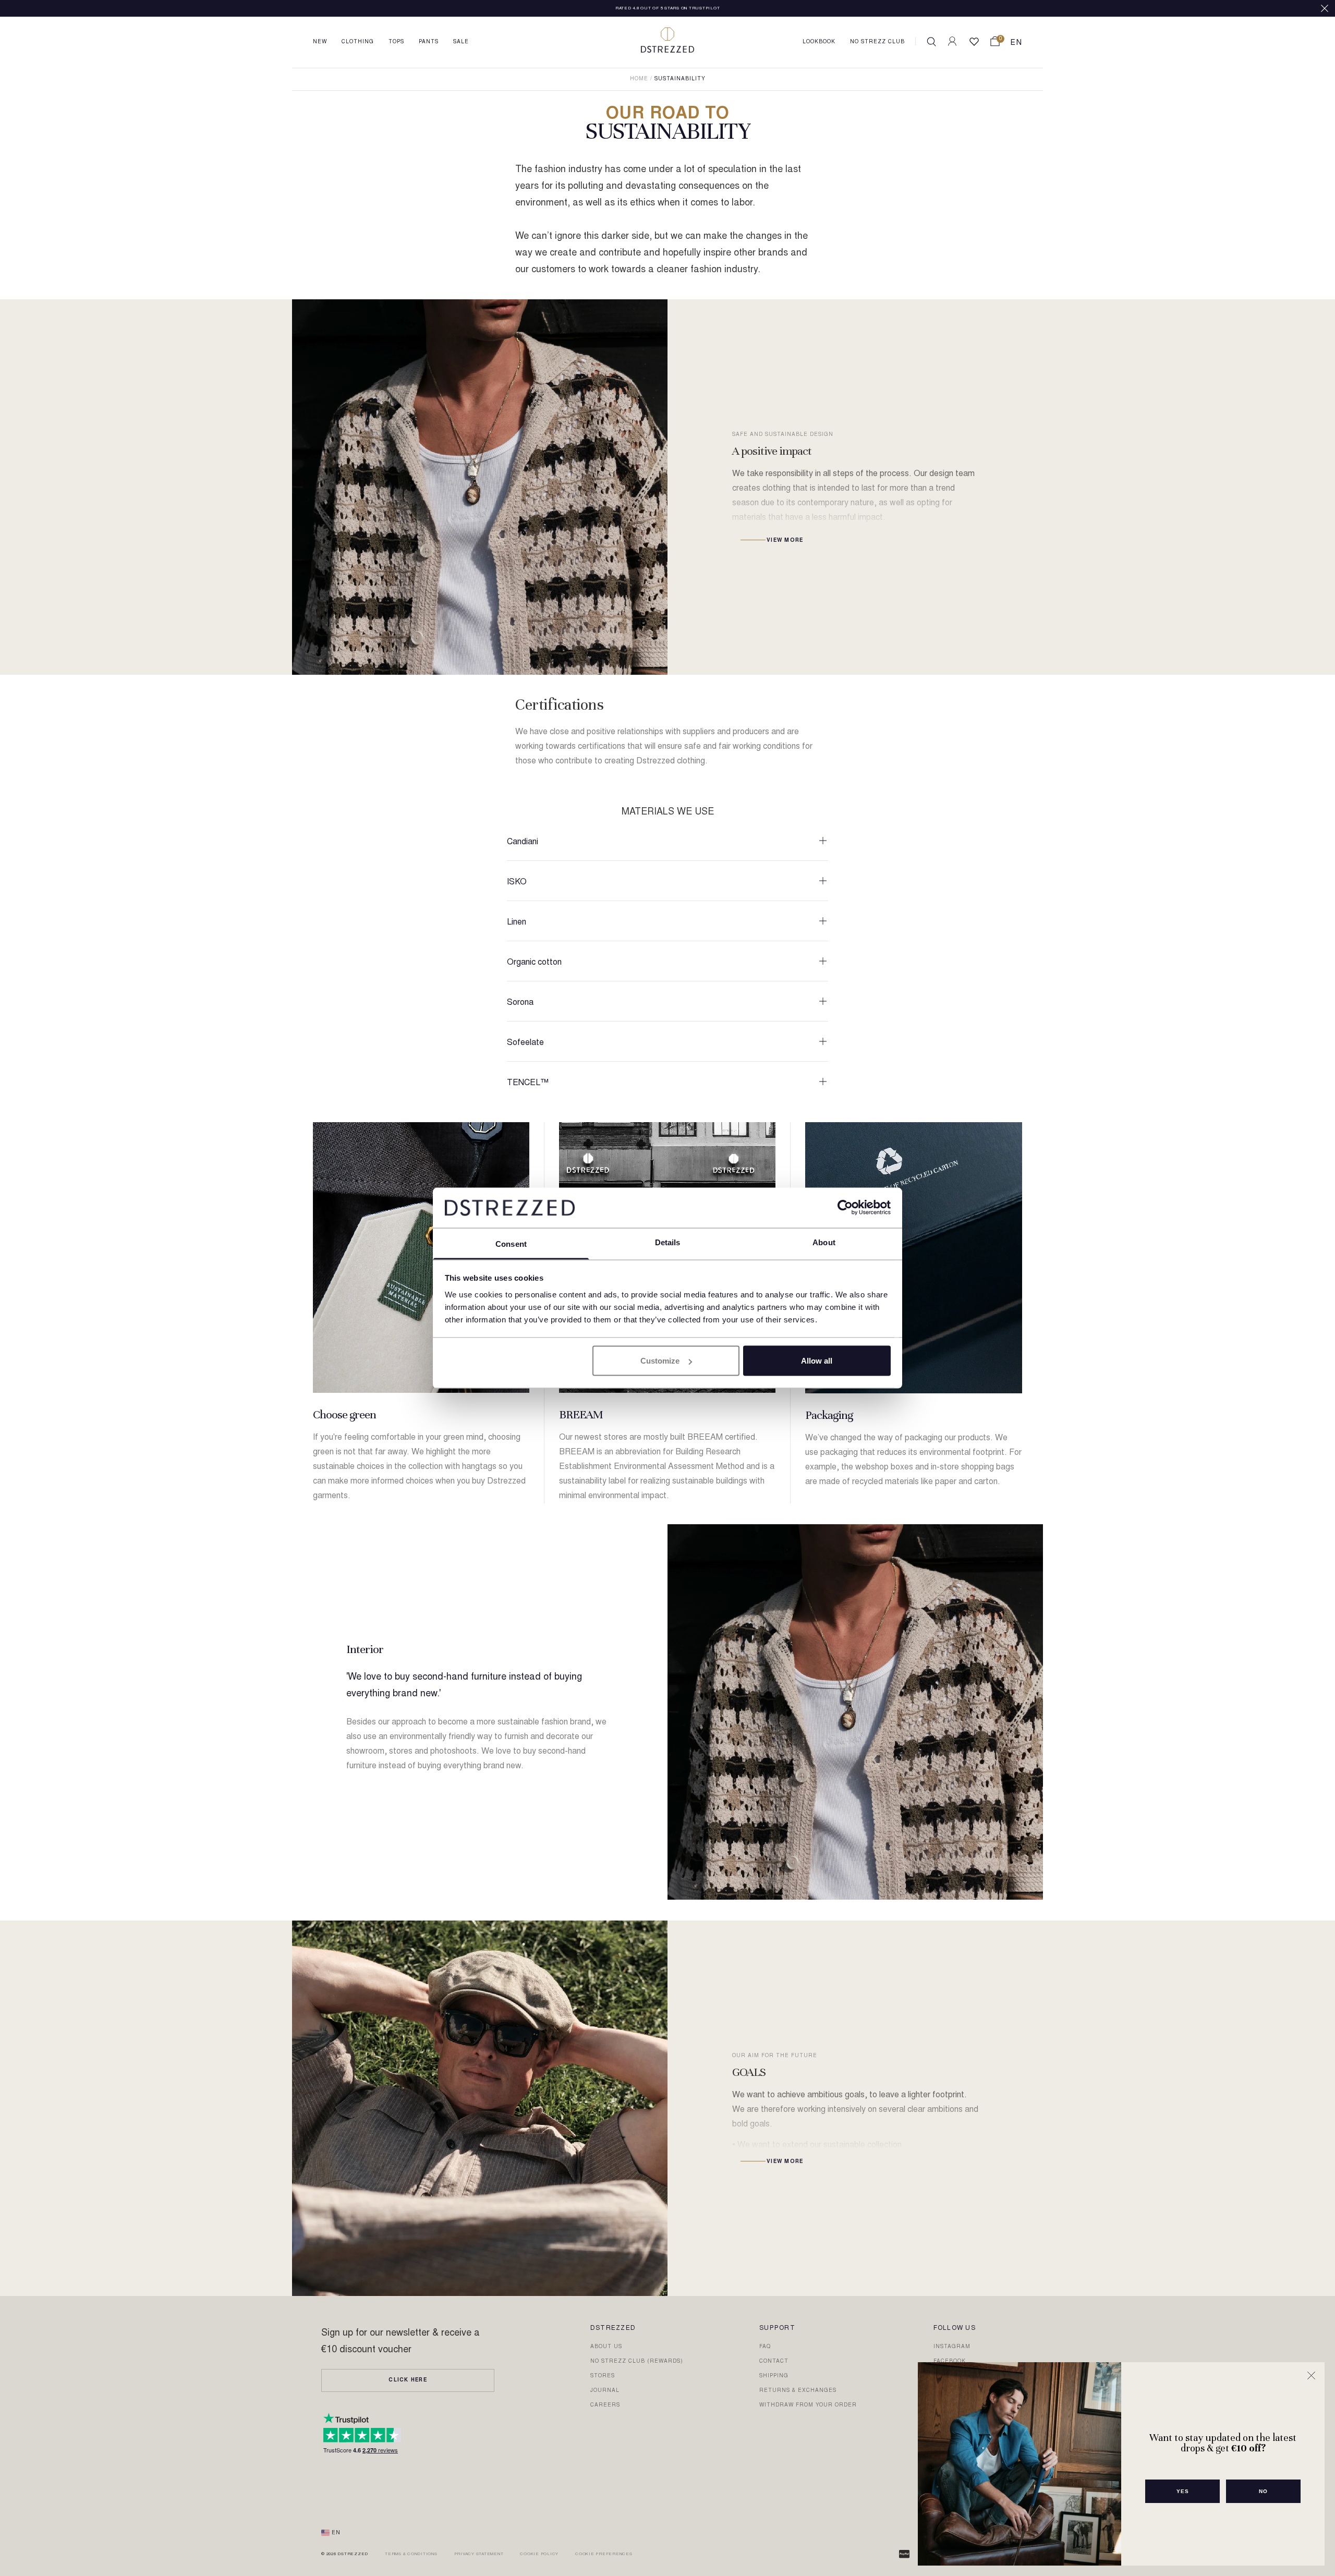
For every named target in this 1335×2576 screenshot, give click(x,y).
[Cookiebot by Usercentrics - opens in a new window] (845, 1208)
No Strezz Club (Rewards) (637, 2362)
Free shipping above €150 (668, 8)
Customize (660, 1361)
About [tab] (824, 1242)
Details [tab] (668, 1242)
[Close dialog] (1311, 2375)
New (320, 42)
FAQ (765, 2347)
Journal (605, 2391)
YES (1183, 2491)
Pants (429, 42)
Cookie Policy (539, 2554)
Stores (603, 2376)
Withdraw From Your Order (808, 2405)
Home (639, 79)
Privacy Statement (479, 2554)
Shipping (774, 2376)
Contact (774, 2362)
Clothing (358, 42)
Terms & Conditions (411, 2554)
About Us (606, 2347)
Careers (605, 2405)
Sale (461, 42)
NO (1263, 2491)
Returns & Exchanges (798, 2391)
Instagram (952, 2347)
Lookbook (819, 42)
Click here (408, 2380)
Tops (396, 42)
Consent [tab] (511, 1243)
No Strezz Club (877, 42)
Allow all (817, 1361)
